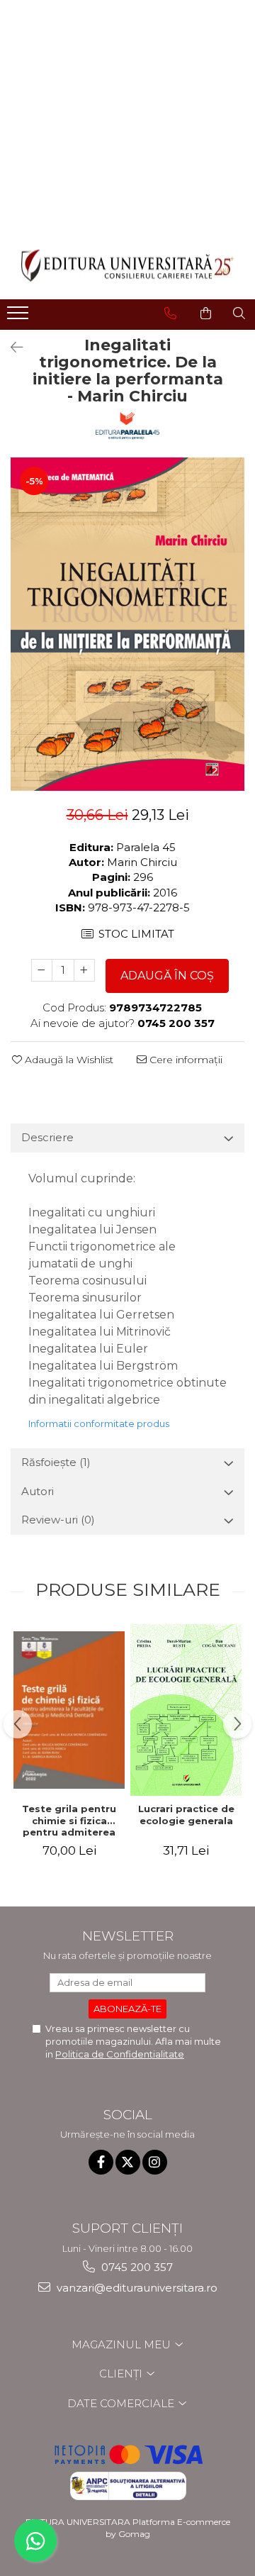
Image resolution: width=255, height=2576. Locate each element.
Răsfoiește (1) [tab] (56, 1462)
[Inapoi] (11, 348)
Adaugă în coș (167, 976)
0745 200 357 (136, 2267)
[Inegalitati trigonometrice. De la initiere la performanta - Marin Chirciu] (127, 624)
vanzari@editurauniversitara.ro (136, 2288)
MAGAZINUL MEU (123, 2344)
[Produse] (19, 317)
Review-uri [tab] (58, 1520)
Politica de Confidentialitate (120, 2054)
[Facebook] (101, 2162)
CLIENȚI (122, 2374)
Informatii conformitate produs (99, 1423)
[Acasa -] (127, 266)
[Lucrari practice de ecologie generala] (186, 1710)
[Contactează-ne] (170, 313)
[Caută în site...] (239, 313)
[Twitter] (128, 2162)
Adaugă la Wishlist (68, 1060)
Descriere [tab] (47, 1137)
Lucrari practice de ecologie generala (186, 1815)
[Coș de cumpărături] (206, 313)
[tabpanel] (127, 624)
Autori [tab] (38, 1491)
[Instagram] (155, 2162)
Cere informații (185, 1060)
